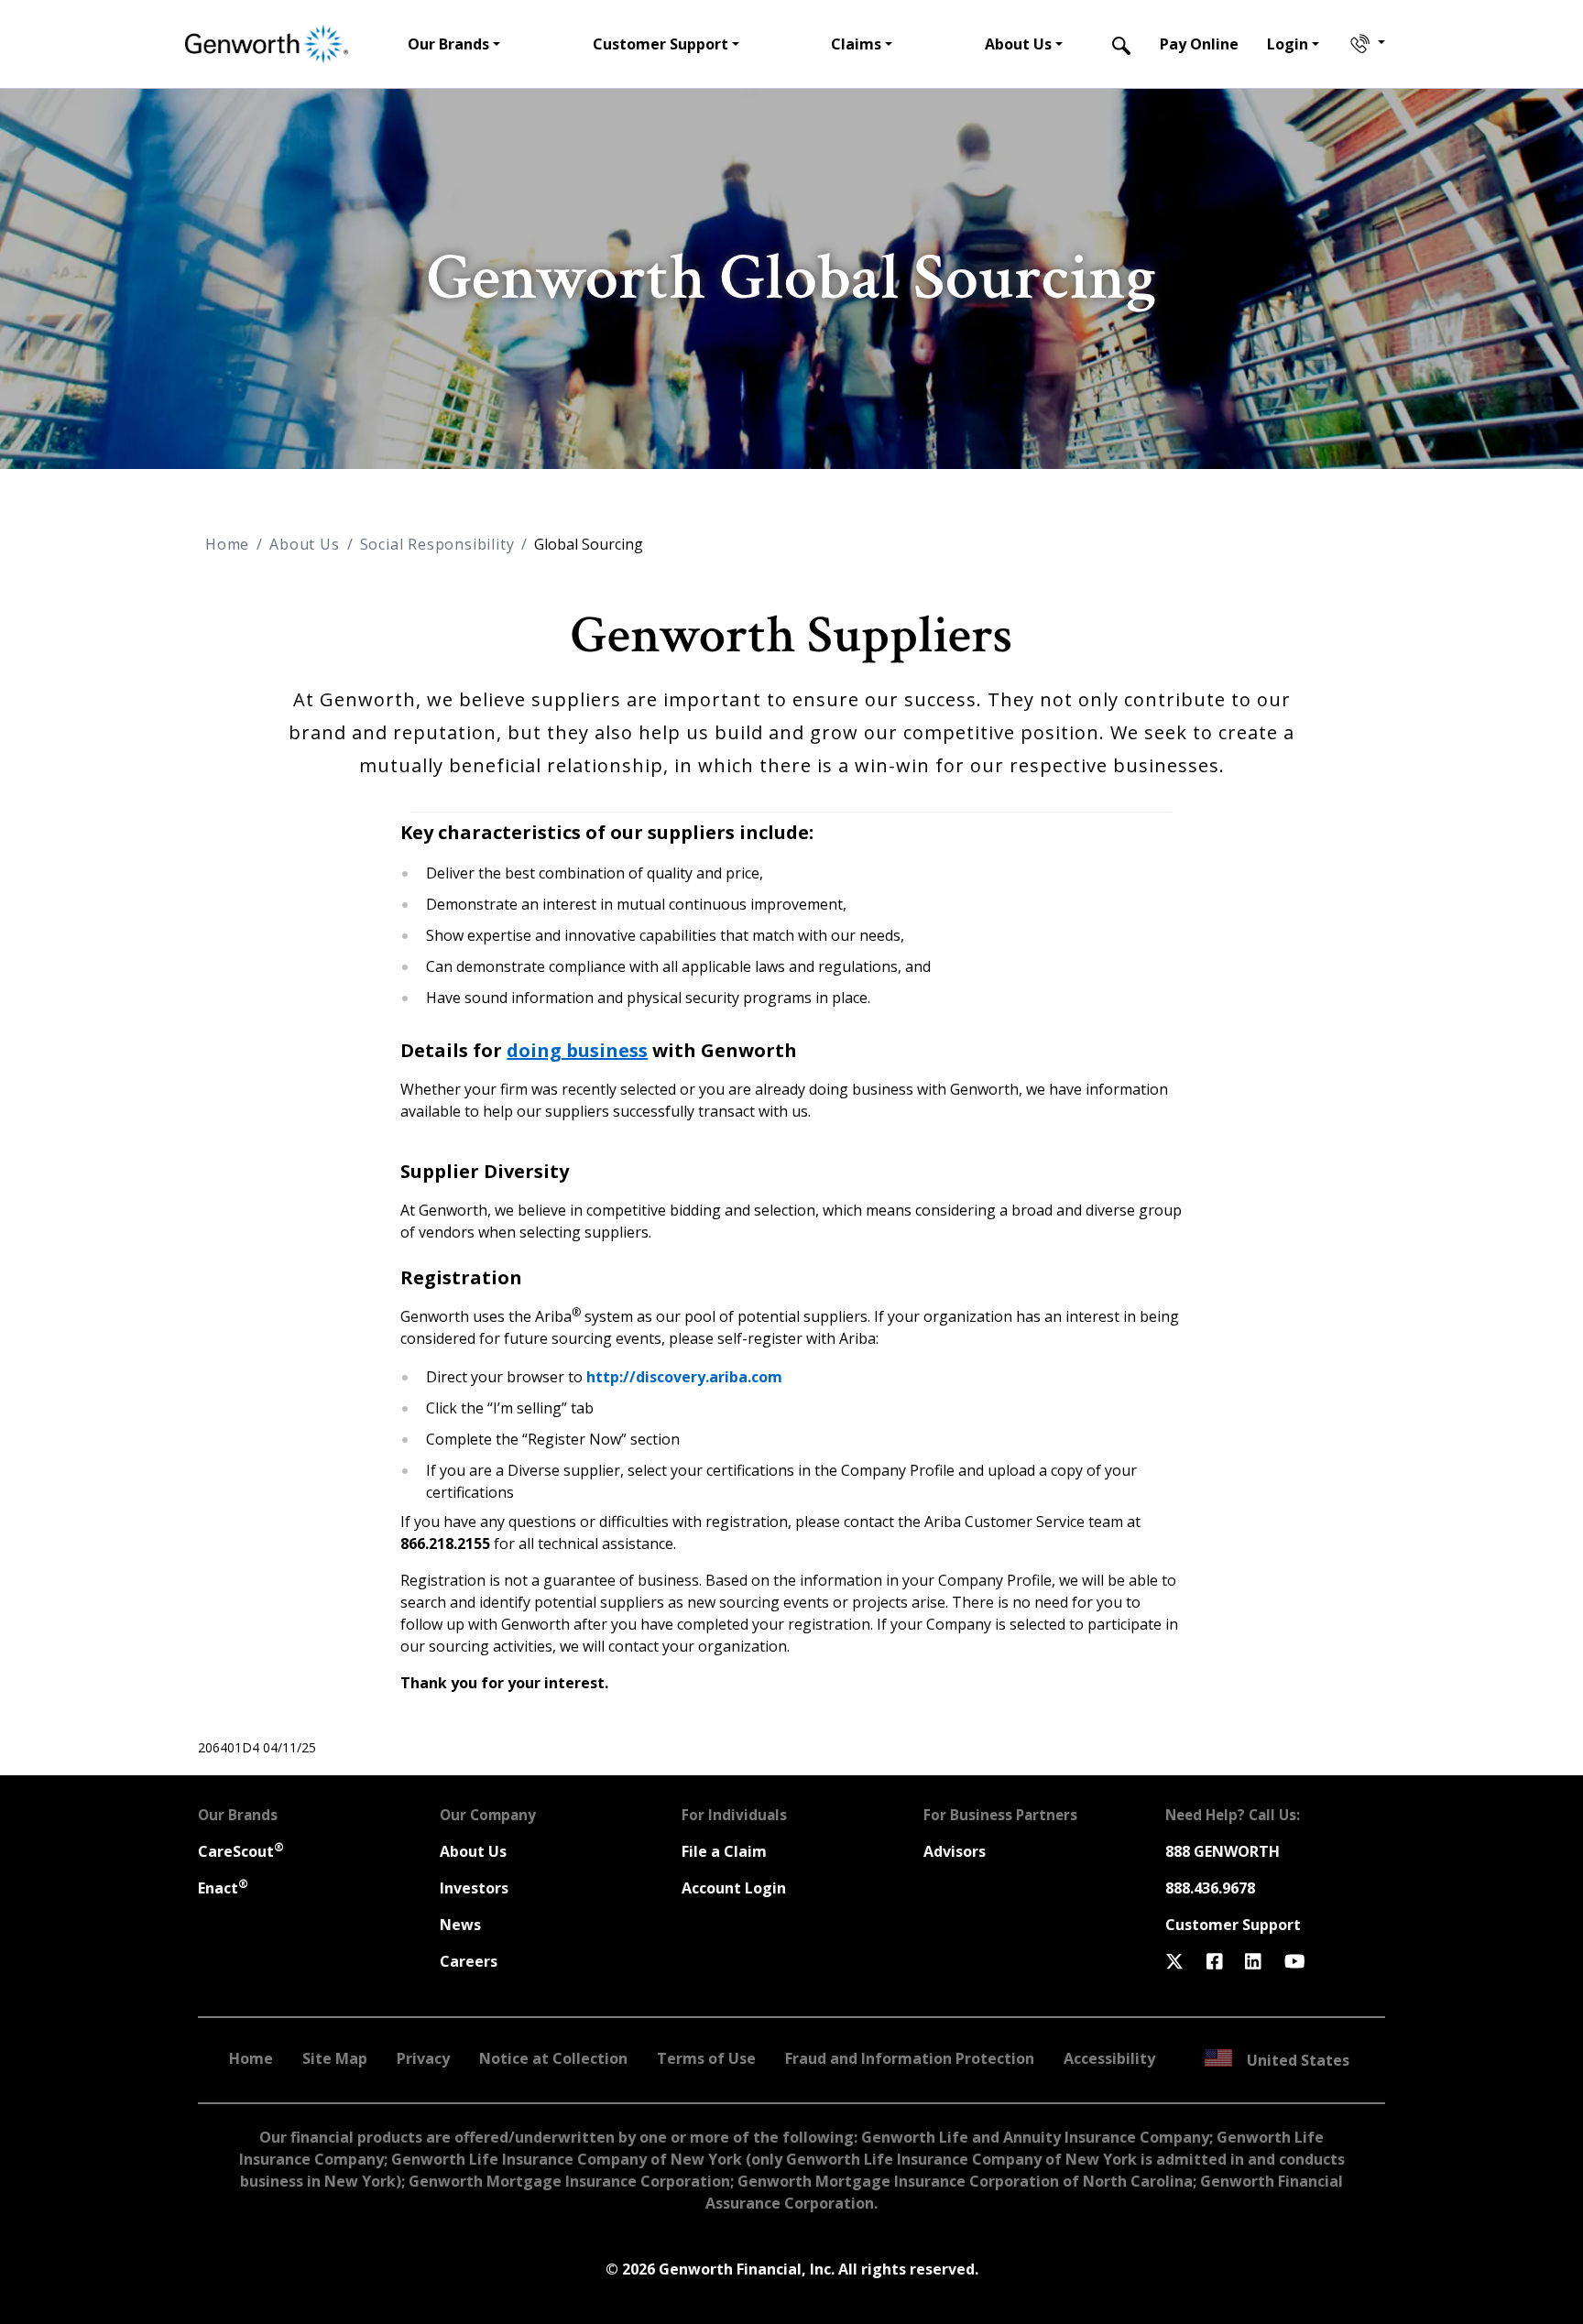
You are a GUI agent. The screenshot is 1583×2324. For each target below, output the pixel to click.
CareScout (241, 1851)
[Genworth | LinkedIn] (1253, 1961)
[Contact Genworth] (1366, 44)
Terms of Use (706, 2058)
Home (227, 544)
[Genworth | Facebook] (1215, 1961)
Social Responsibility (437, 544)
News (460, 1925)
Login (1288, 44)
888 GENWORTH (1223, 1851)
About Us (304, 544)
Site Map (335, 2058)
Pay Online (1199, 44)
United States (1298, 2060)
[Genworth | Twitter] (1174, 1961)
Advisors (955, 1851)
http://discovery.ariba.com (684, 1377)
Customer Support (1233, 1925)
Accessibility (1109, 2058)
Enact (223, 1888)
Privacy (423, 2058)
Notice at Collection (553, 2058)
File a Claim (724, 1851)
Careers (469, 1961)
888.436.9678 (1210, 1888)
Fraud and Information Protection (910, 2058)
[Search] (1121, 44)
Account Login (734, 1888)
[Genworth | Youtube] (1295, 1961)
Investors (474, 1888)
